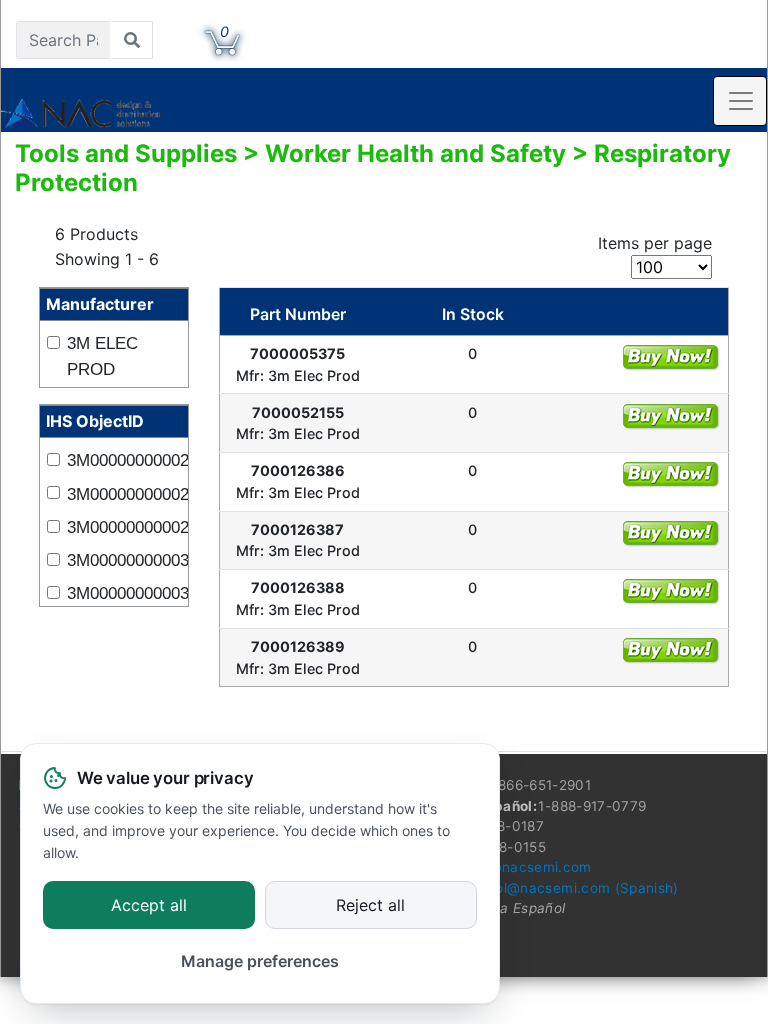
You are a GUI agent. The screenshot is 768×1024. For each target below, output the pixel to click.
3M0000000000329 (122, 560)
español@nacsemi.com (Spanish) (567, 888)
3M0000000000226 (122, 460)
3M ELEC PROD (102, 356)
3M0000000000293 (122, 527)
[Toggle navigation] (740, 101)
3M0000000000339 (122, 593)
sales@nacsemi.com (523, 867)
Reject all (370, 906)
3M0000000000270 (122, 494)
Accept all (149, 906)
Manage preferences (260, 961)
